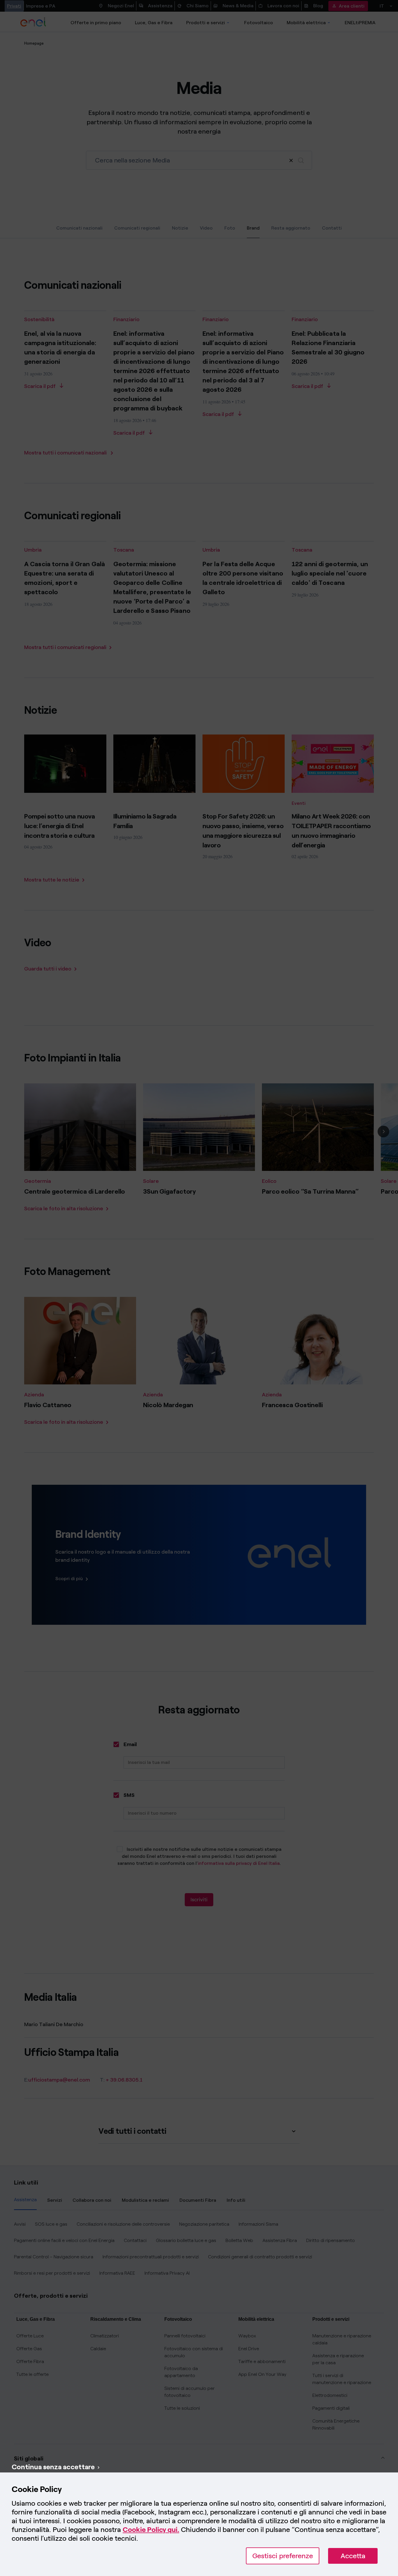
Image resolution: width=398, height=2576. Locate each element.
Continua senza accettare (53, 2467)
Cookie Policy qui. (151, 2529)
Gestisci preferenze (283, 2556)
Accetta (353, 2556)
